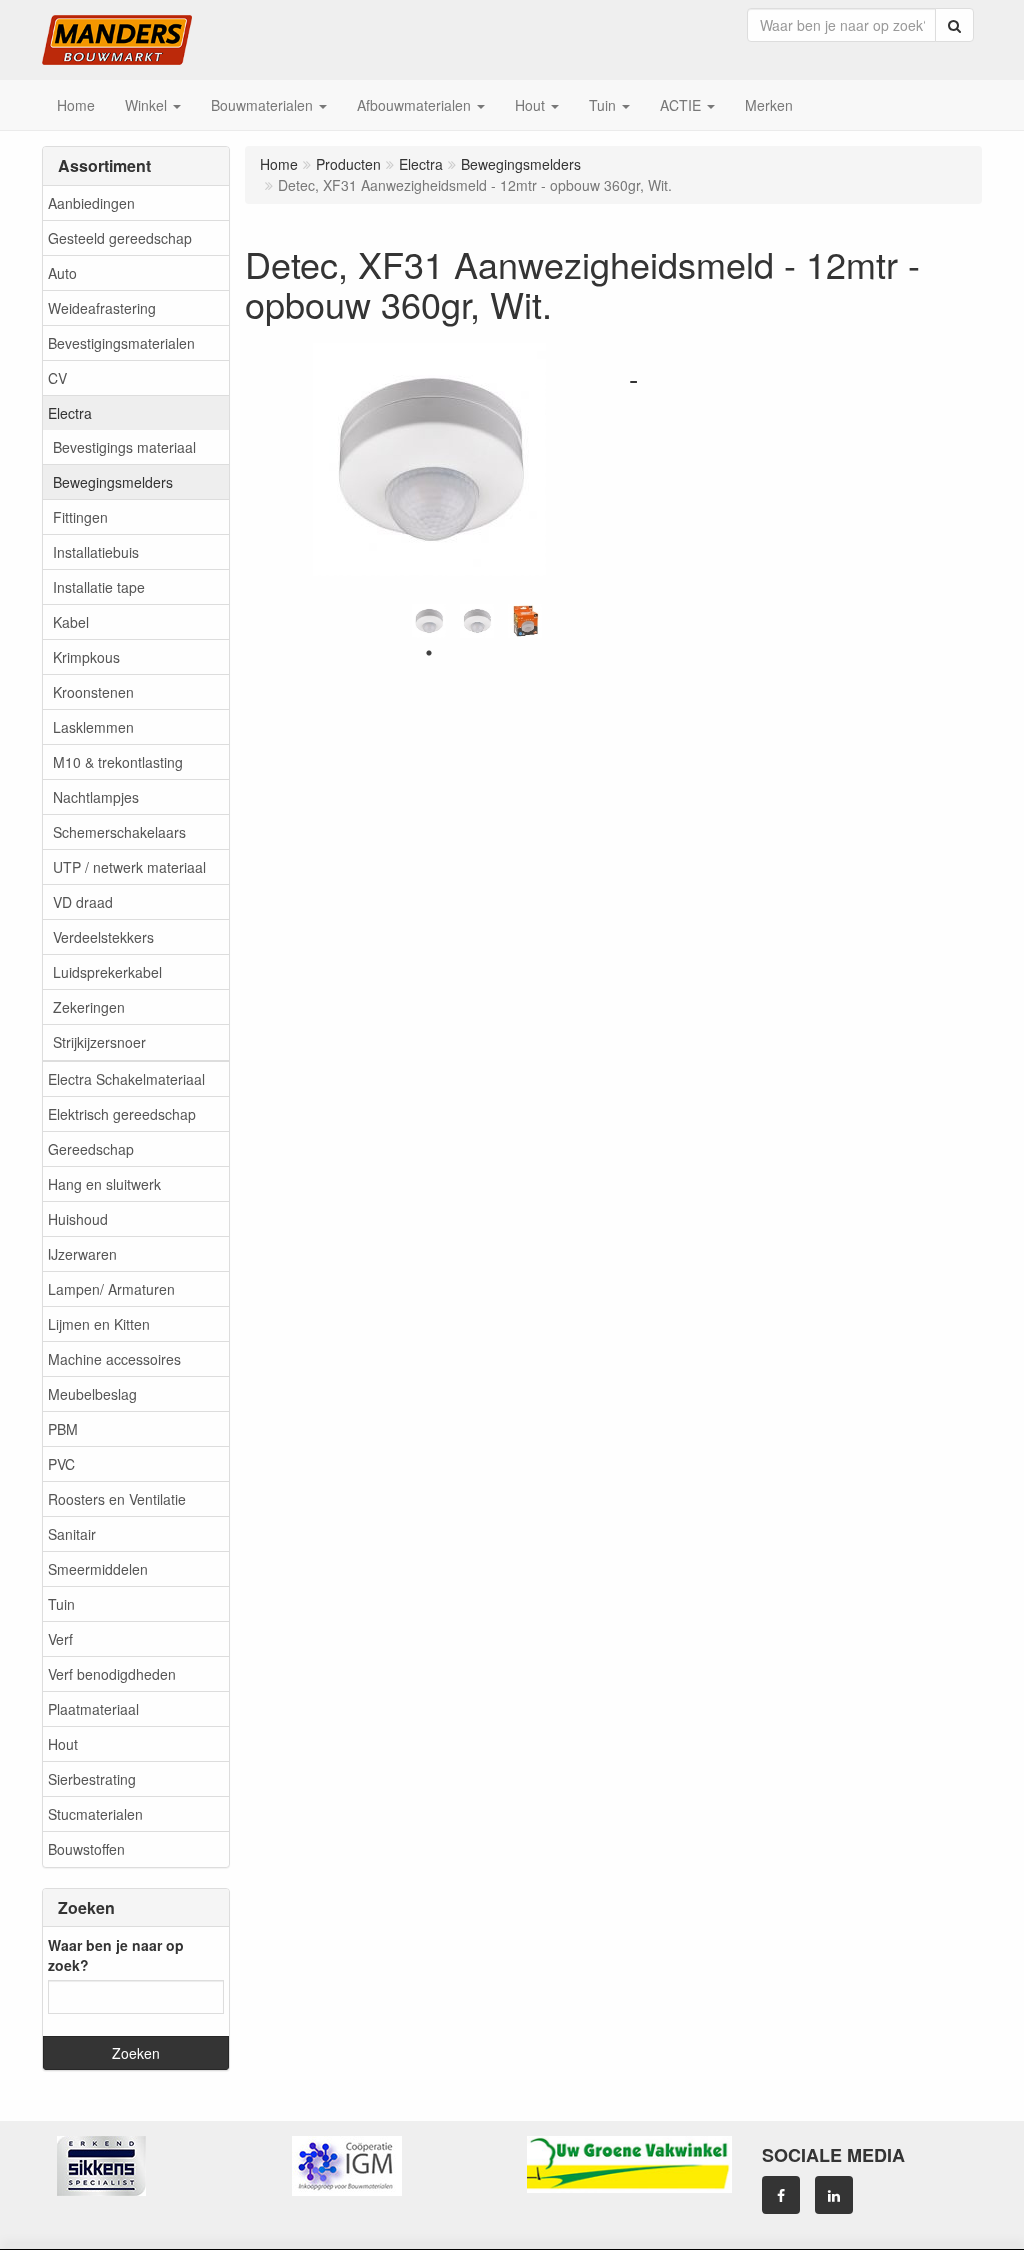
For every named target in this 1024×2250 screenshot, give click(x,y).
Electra (70, 413)
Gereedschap (91, 1149)
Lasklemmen (93, 727)
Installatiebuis (96, 552)
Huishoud (78, 1219)
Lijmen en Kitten (99, 1324)
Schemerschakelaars (119, 832)
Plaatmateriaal (93, 1709)
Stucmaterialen (95, 1814)
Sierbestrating (92, 1779)
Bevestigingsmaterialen (121, 343)
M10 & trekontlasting (118, 762)
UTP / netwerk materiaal (129, 867)
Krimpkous (86, 657)
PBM (63, 1429)
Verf (60, 1639)
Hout (63, 1744)
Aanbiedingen (91, 203)
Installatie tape (99, 587)
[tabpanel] (429, 621)
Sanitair (72, 1534)
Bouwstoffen (86, 1849)
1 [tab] (429, 653)
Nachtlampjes (96, 797)
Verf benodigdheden (112, 1674)
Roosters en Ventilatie (117, 1499)
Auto (62, 273)
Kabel (71, 622)
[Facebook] (781, 2195)
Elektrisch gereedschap (122, 1114)
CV (57, 378)
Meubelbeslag (92, 1394)
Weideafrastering (102, 308)
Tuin (61, 1604)
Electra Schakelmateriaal (126, 1079)
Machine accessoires (114, 1359)
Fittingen (80, 517)
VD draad (83, 902)
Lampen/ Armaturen (111, 1289)
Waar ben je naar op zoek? (116, 1955)
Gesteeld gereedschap (120, 238)
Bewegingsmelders (113, 482)
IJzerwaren (82, 1254)
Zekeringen (89, 1007)
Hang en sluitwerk (104, 1184)
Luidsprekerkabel (107, 972)
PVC (61, 1464)
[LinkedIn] (834, 2195)
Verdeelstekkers (103, 937)
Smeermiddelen (98, 1569)
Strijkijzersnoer (99, 1042)
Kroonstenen (93, 692)
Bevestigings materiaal (124, 447)
